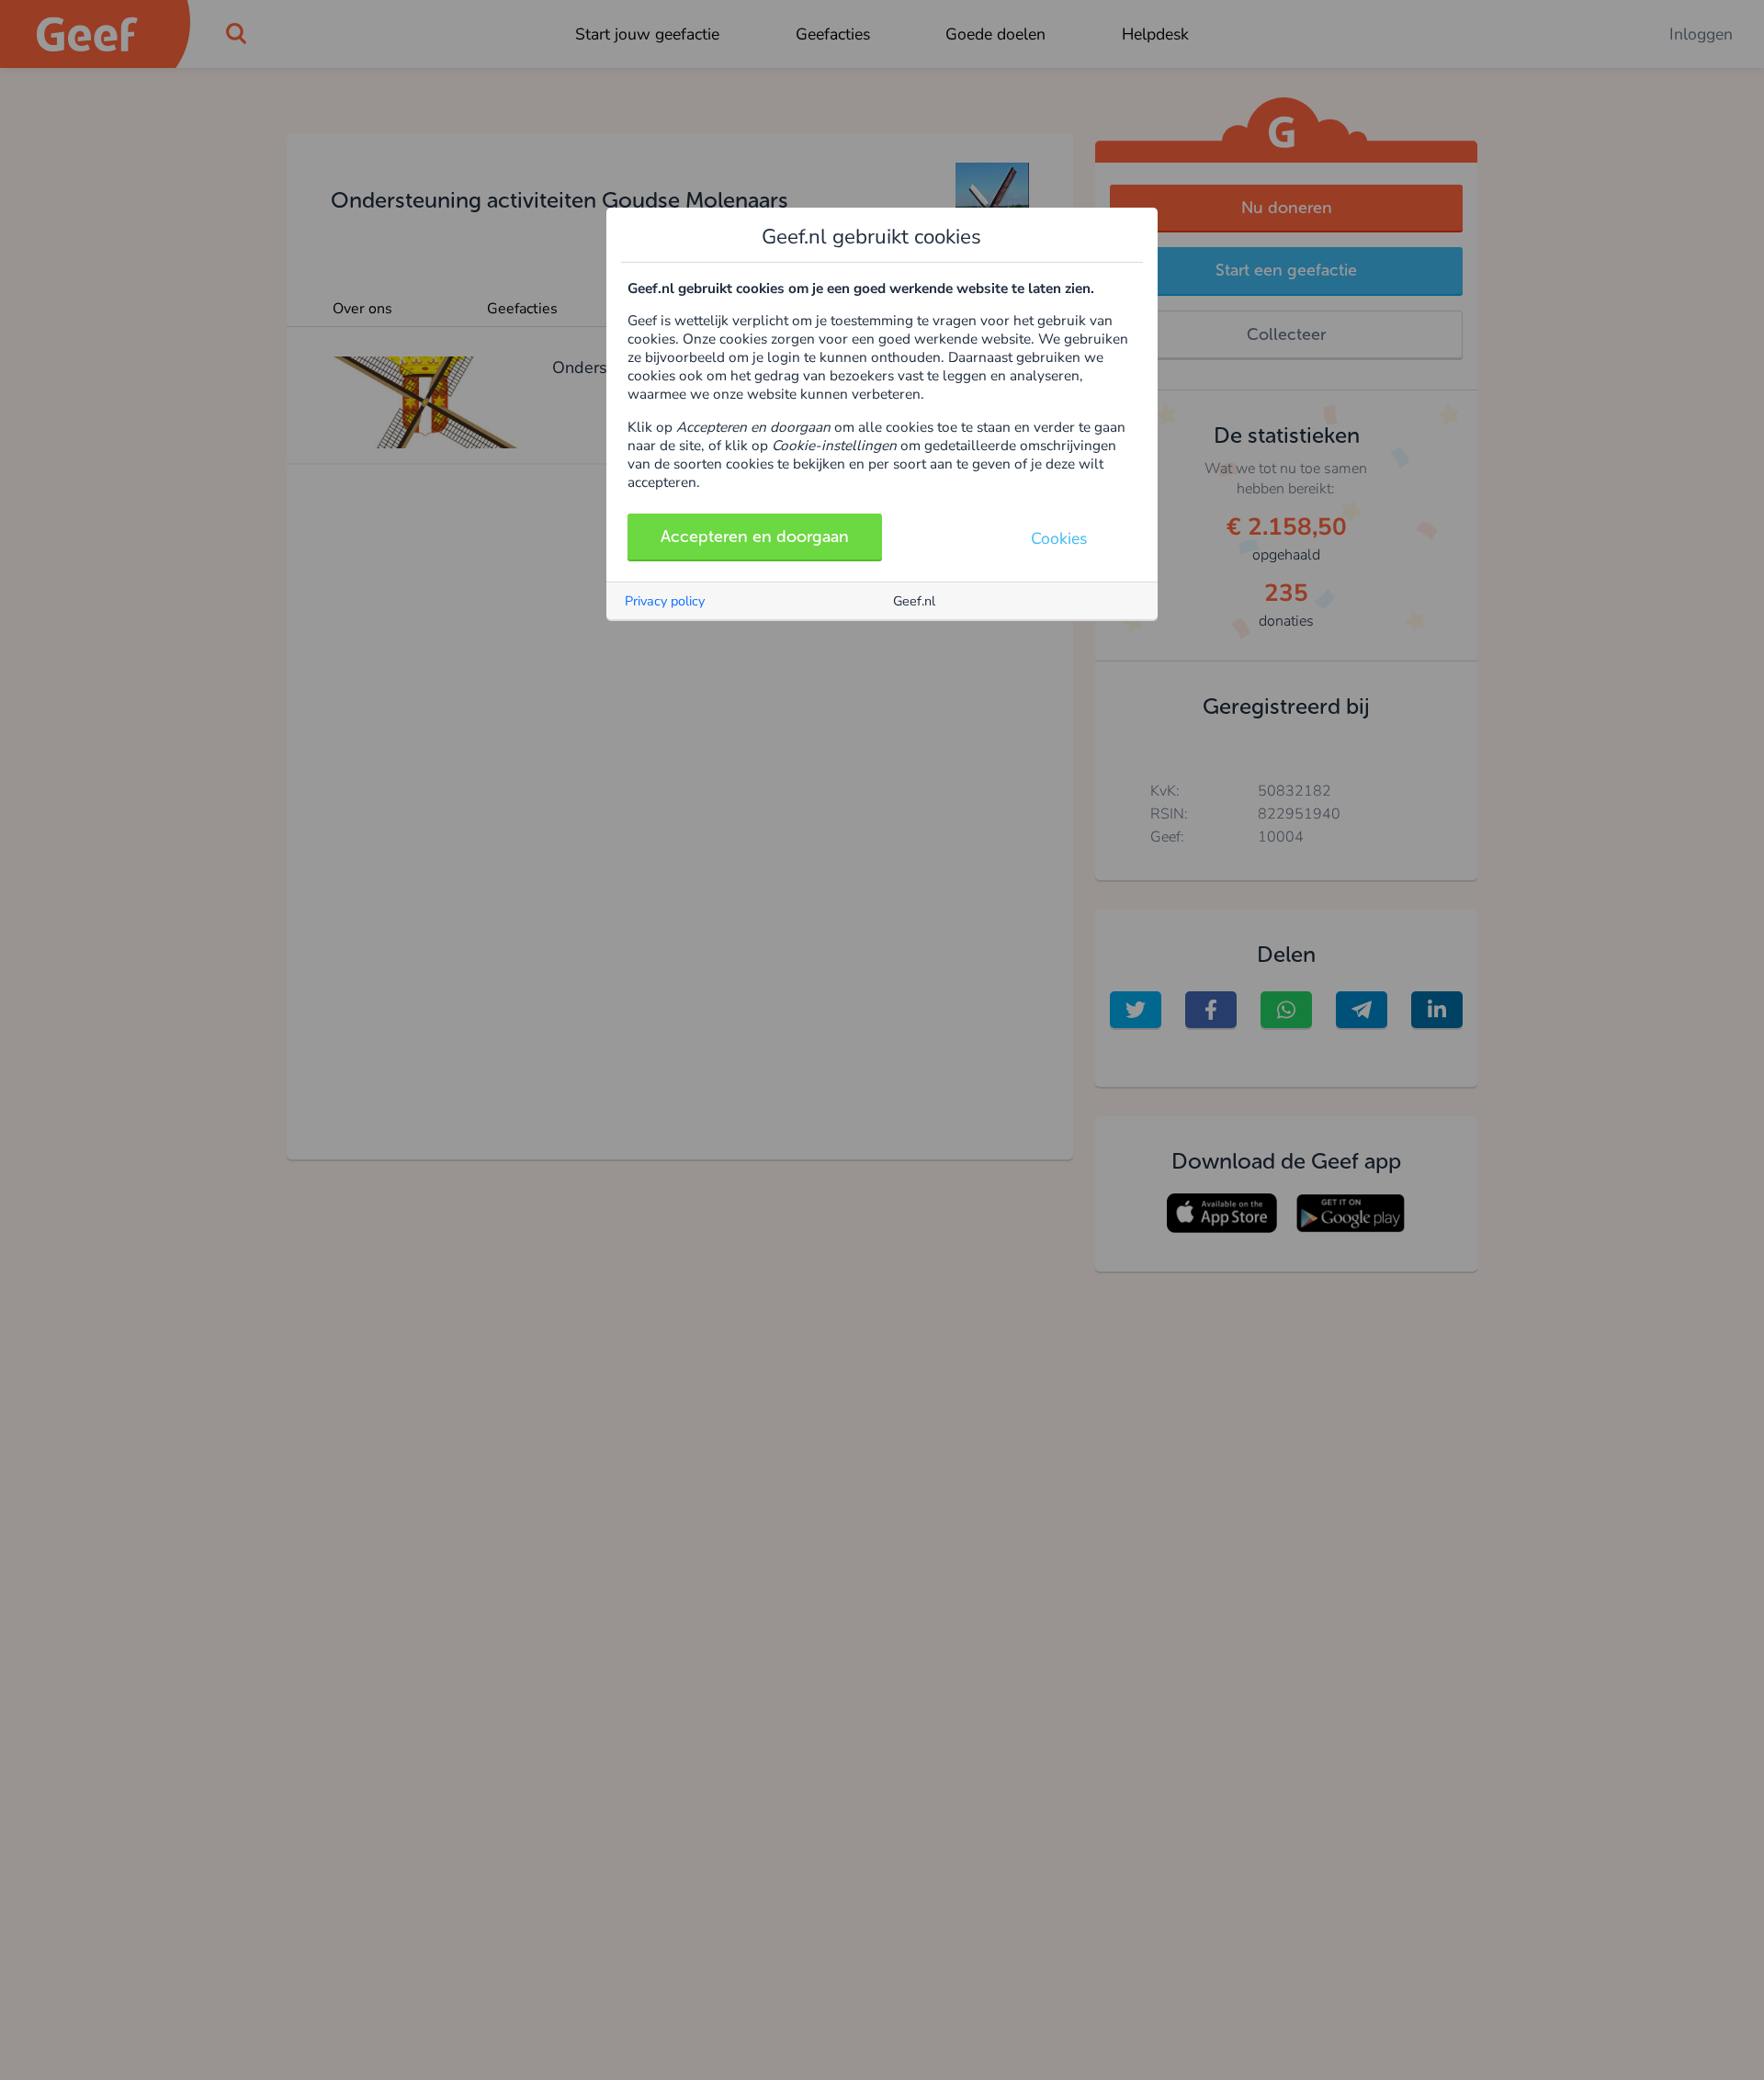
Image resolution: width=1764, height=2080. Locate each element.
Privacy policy (665, 601)
